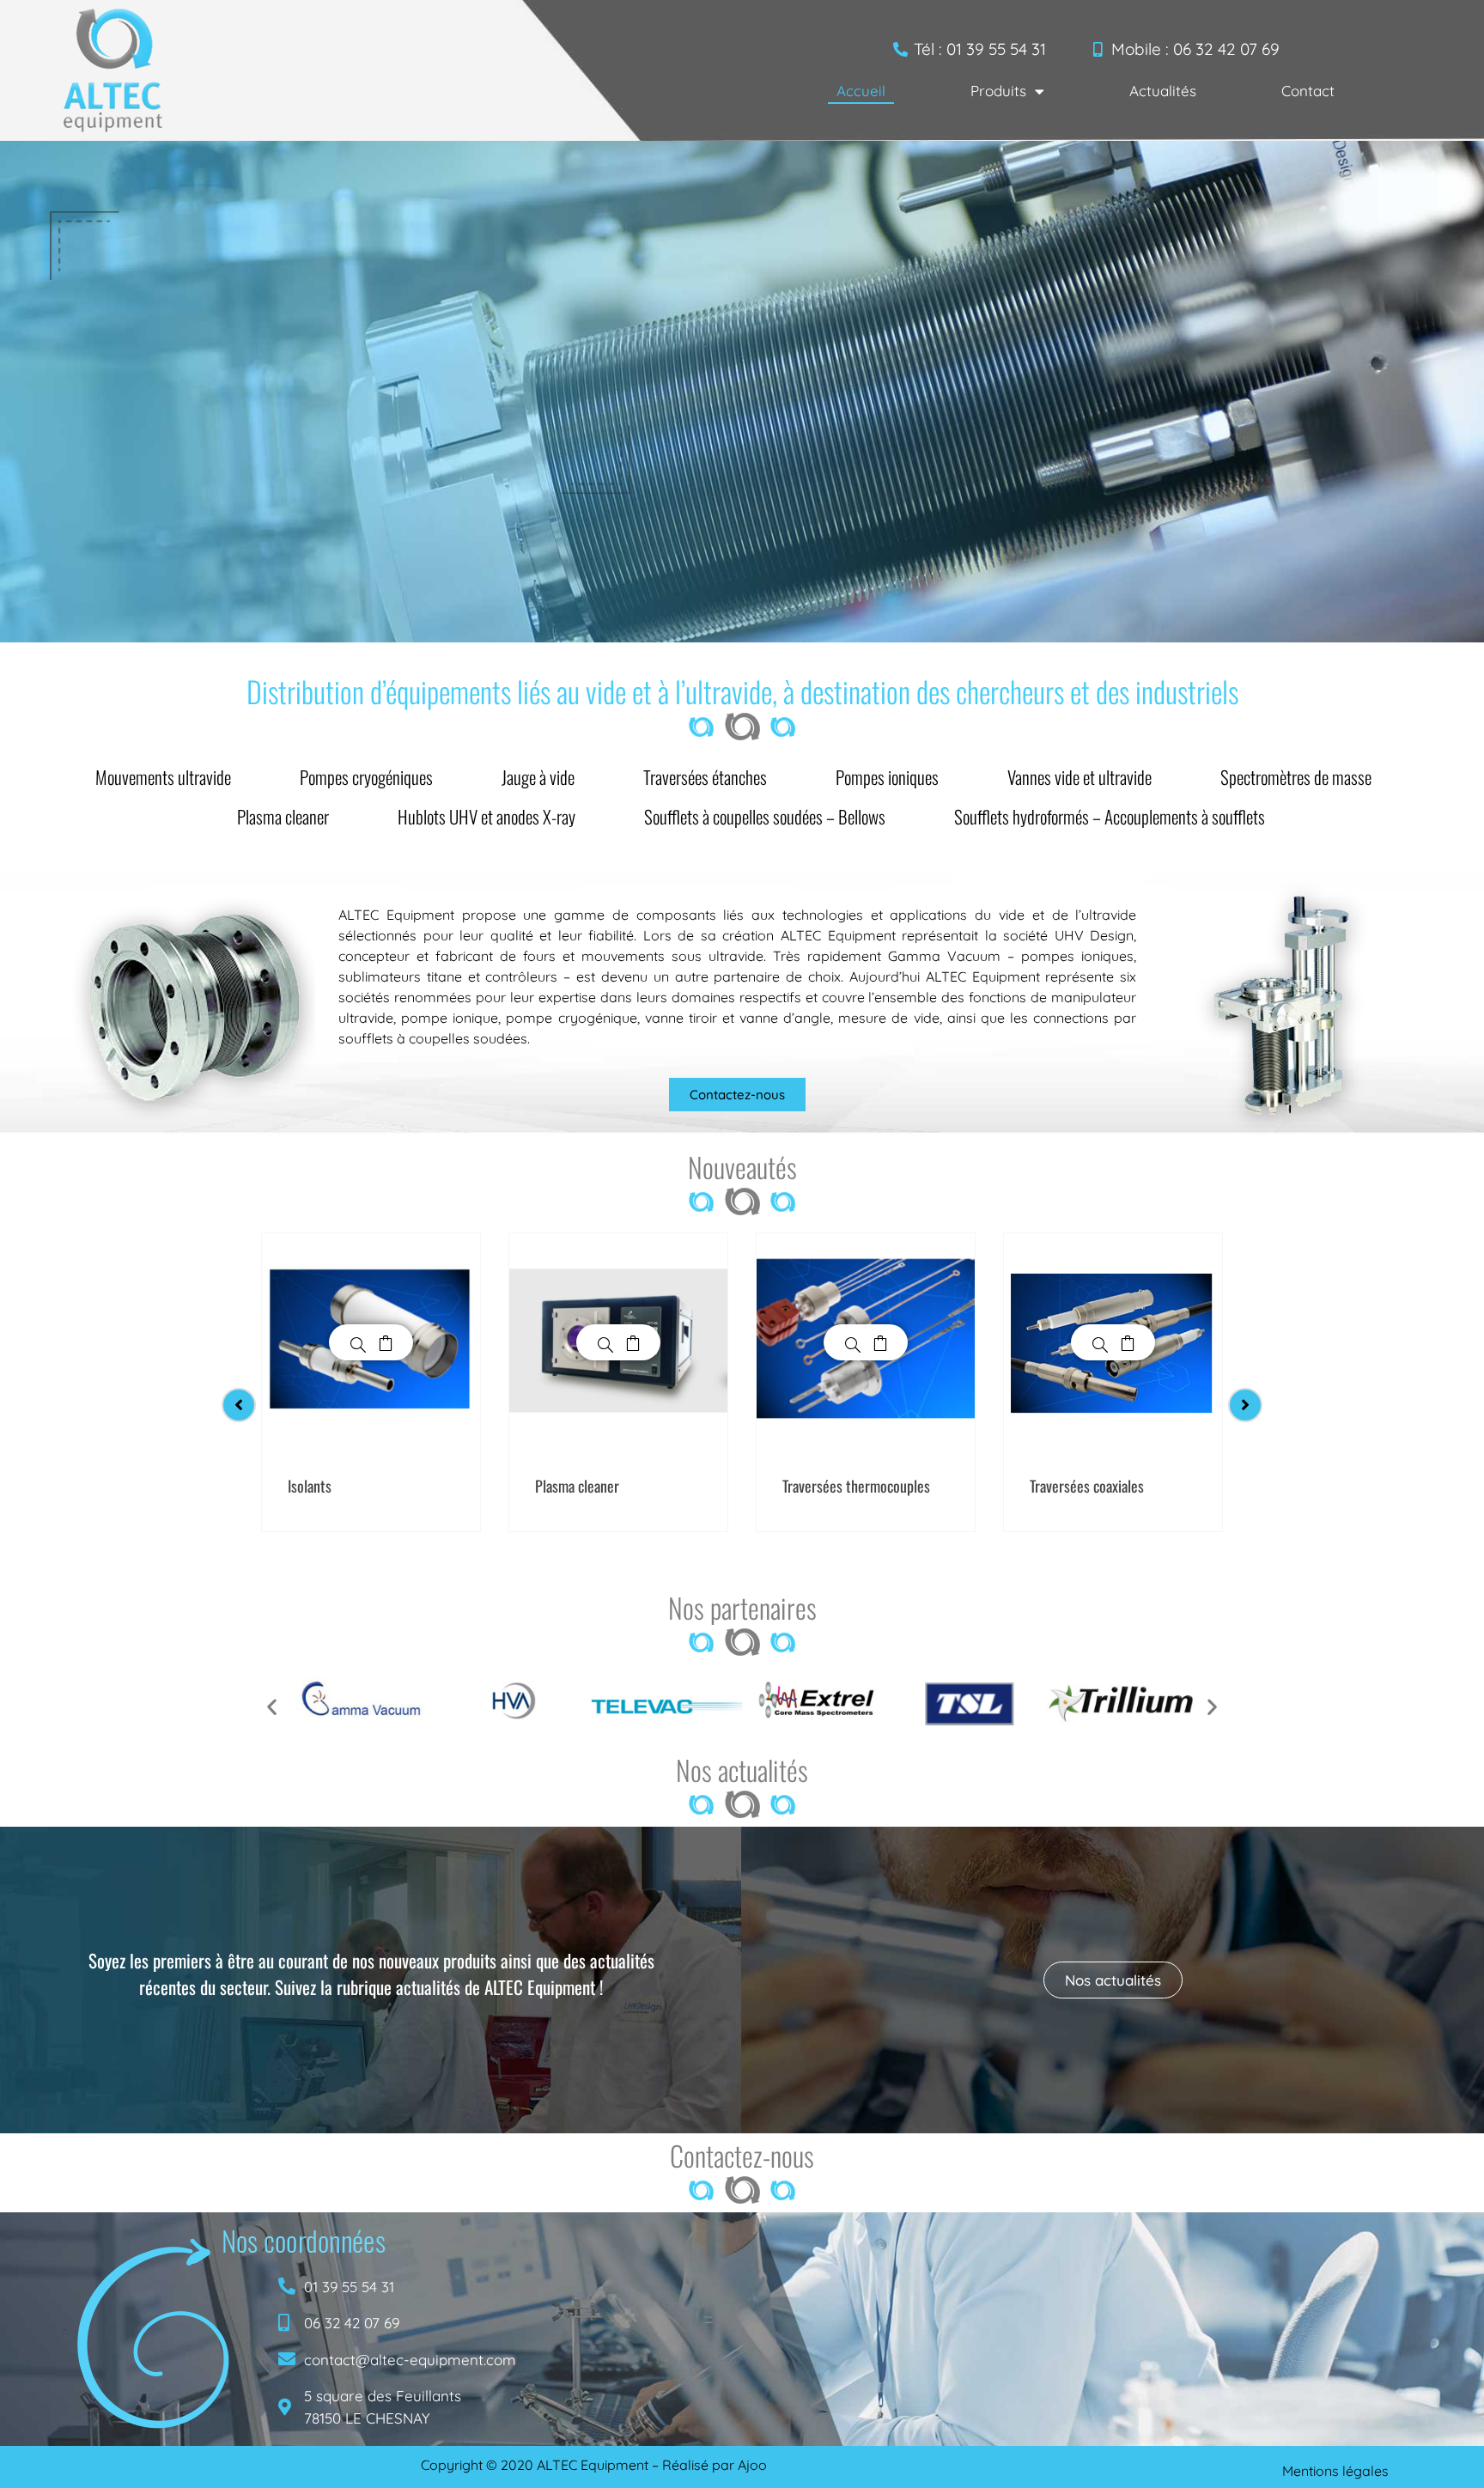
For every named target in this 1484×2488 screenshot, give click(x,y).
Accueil (861, 91)
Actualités (1163, 91)
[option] (371, 1382)
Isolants (310, 1486)
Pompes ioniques (887, 777)
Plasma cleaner (283, 816)
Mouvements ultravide (163, 777)
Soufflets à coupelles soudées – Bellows (765, 816)
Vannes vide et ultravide (1080, 777)
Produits (998, 91)
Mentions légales (1335, 2471)
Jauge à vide (538, 777)
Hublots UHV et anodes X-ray (487, 816)
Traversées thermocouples (856, 1486)
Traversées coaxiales (1087, 1486)
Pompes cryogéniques (366, 777)
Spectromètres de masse (1296, 777)
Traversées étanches (705, 777)
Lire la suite (386, 1342)
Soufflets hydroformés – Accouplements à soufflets (1110, 816)
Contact (1308, 91)
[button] (272, 1706)
